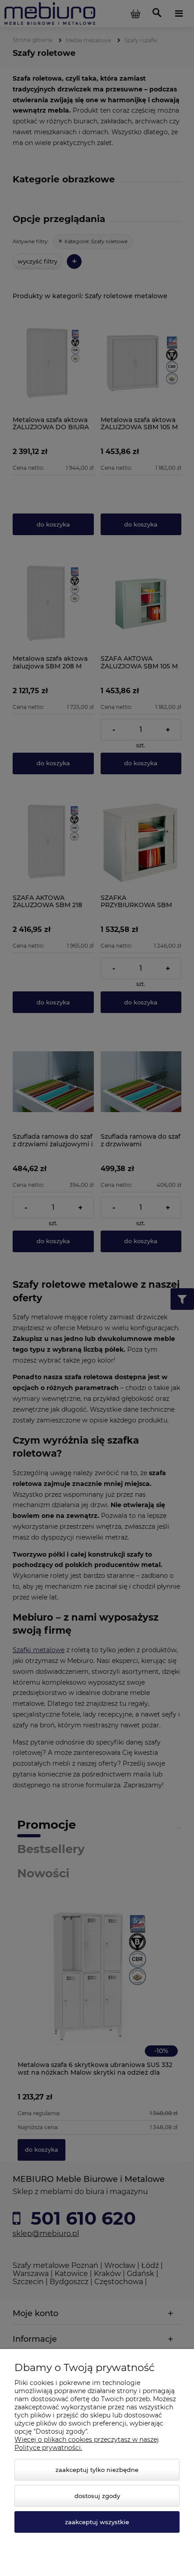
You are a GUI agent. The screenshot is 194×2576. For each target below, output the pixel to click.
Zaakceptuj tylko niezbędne (97, 2470)
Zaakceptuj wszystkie (97, 2522)
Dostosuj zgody (97, 2496)
